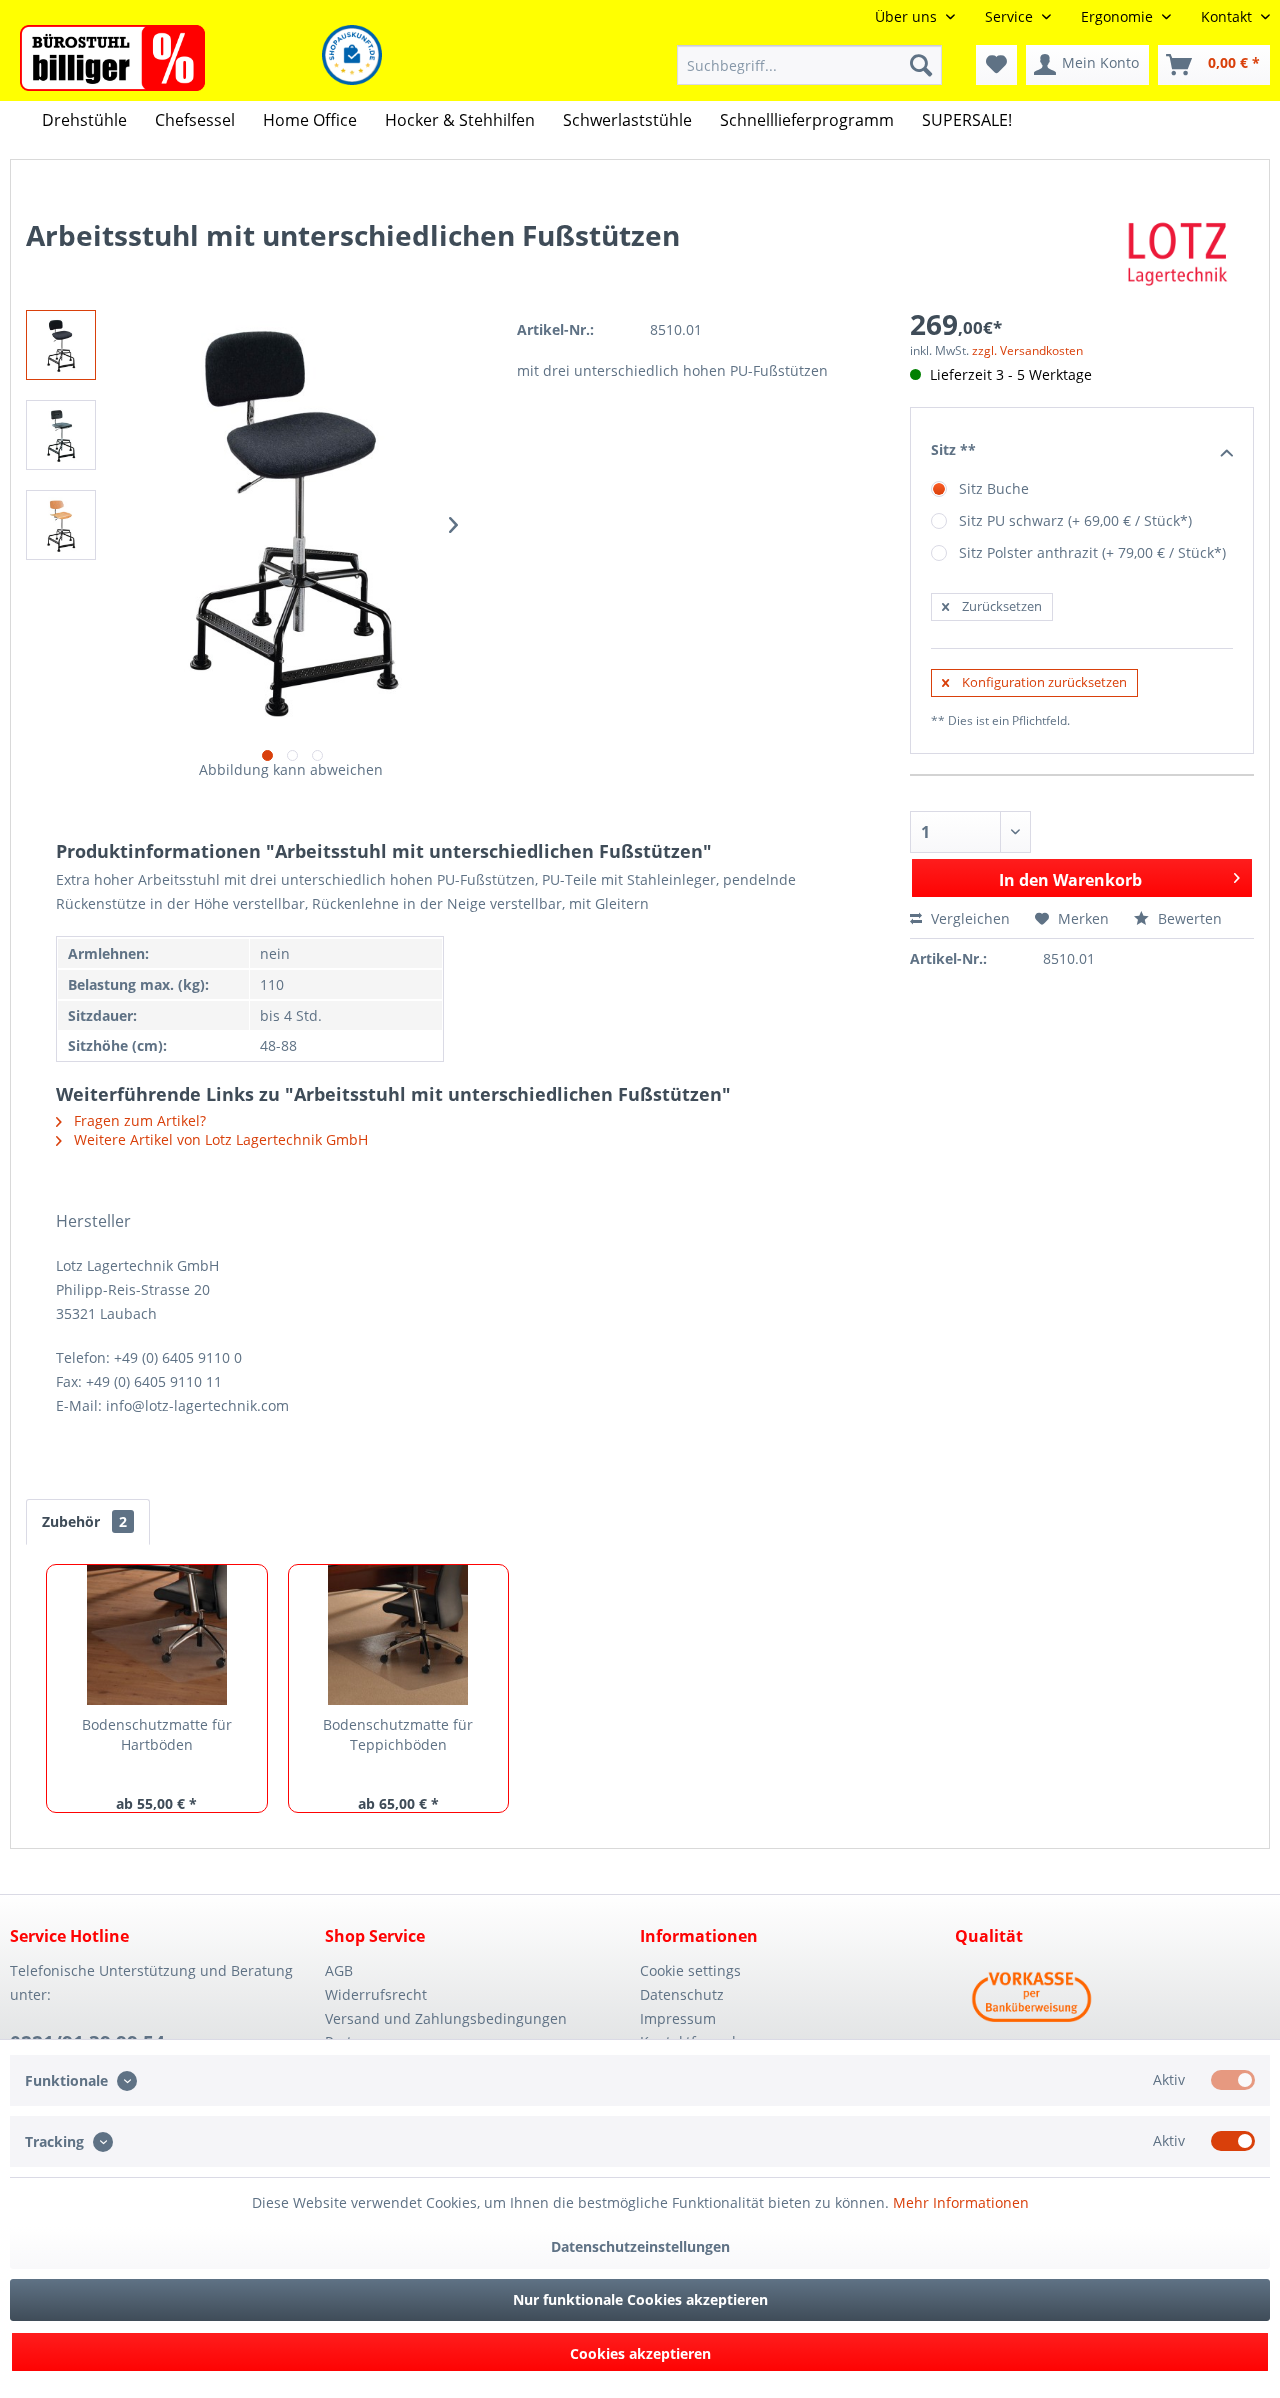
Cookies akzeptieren (640, 2353)
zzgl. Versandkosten (1027, 350)
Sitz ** (953, 449)
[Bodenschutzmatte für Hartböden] (157, 1635)
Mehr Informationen (961, 2202)
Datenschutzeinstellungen (640, 2246)
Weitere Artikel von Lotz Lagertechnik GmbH (219, 1139)
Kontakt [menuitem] (1228, 16)
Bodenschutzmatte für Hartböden (157, 1734)
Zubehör (84, 1521)
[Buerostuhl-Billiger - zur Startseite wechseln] (112, 58)
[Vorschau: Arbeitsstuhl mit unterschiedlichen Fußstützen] (61, 345)
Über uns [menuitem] (908, 16)
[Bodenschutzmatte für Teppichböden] (399, 1635)
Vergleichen (968, 918)
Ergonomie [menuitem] (1119, 16)
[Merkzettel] (996, 65)
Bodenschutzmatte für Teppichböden (398, 1734)
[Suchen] (921, 65)
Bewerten (1188, 918)
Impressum (678, 2018)
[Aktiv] (1233, 2080)
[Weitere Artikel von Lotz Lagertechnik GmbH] (1178, 255)
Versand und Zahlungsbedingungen (446, 2018)
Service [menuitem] (1011, 16)
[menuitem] (809, 65)
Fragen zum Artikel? (138, 1120)
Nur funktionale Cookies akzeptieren (640, 2299)
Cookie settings (690, 1970)
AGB (339, 1970)
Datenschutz (682, 1994)
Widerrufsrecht (376, 1994)
